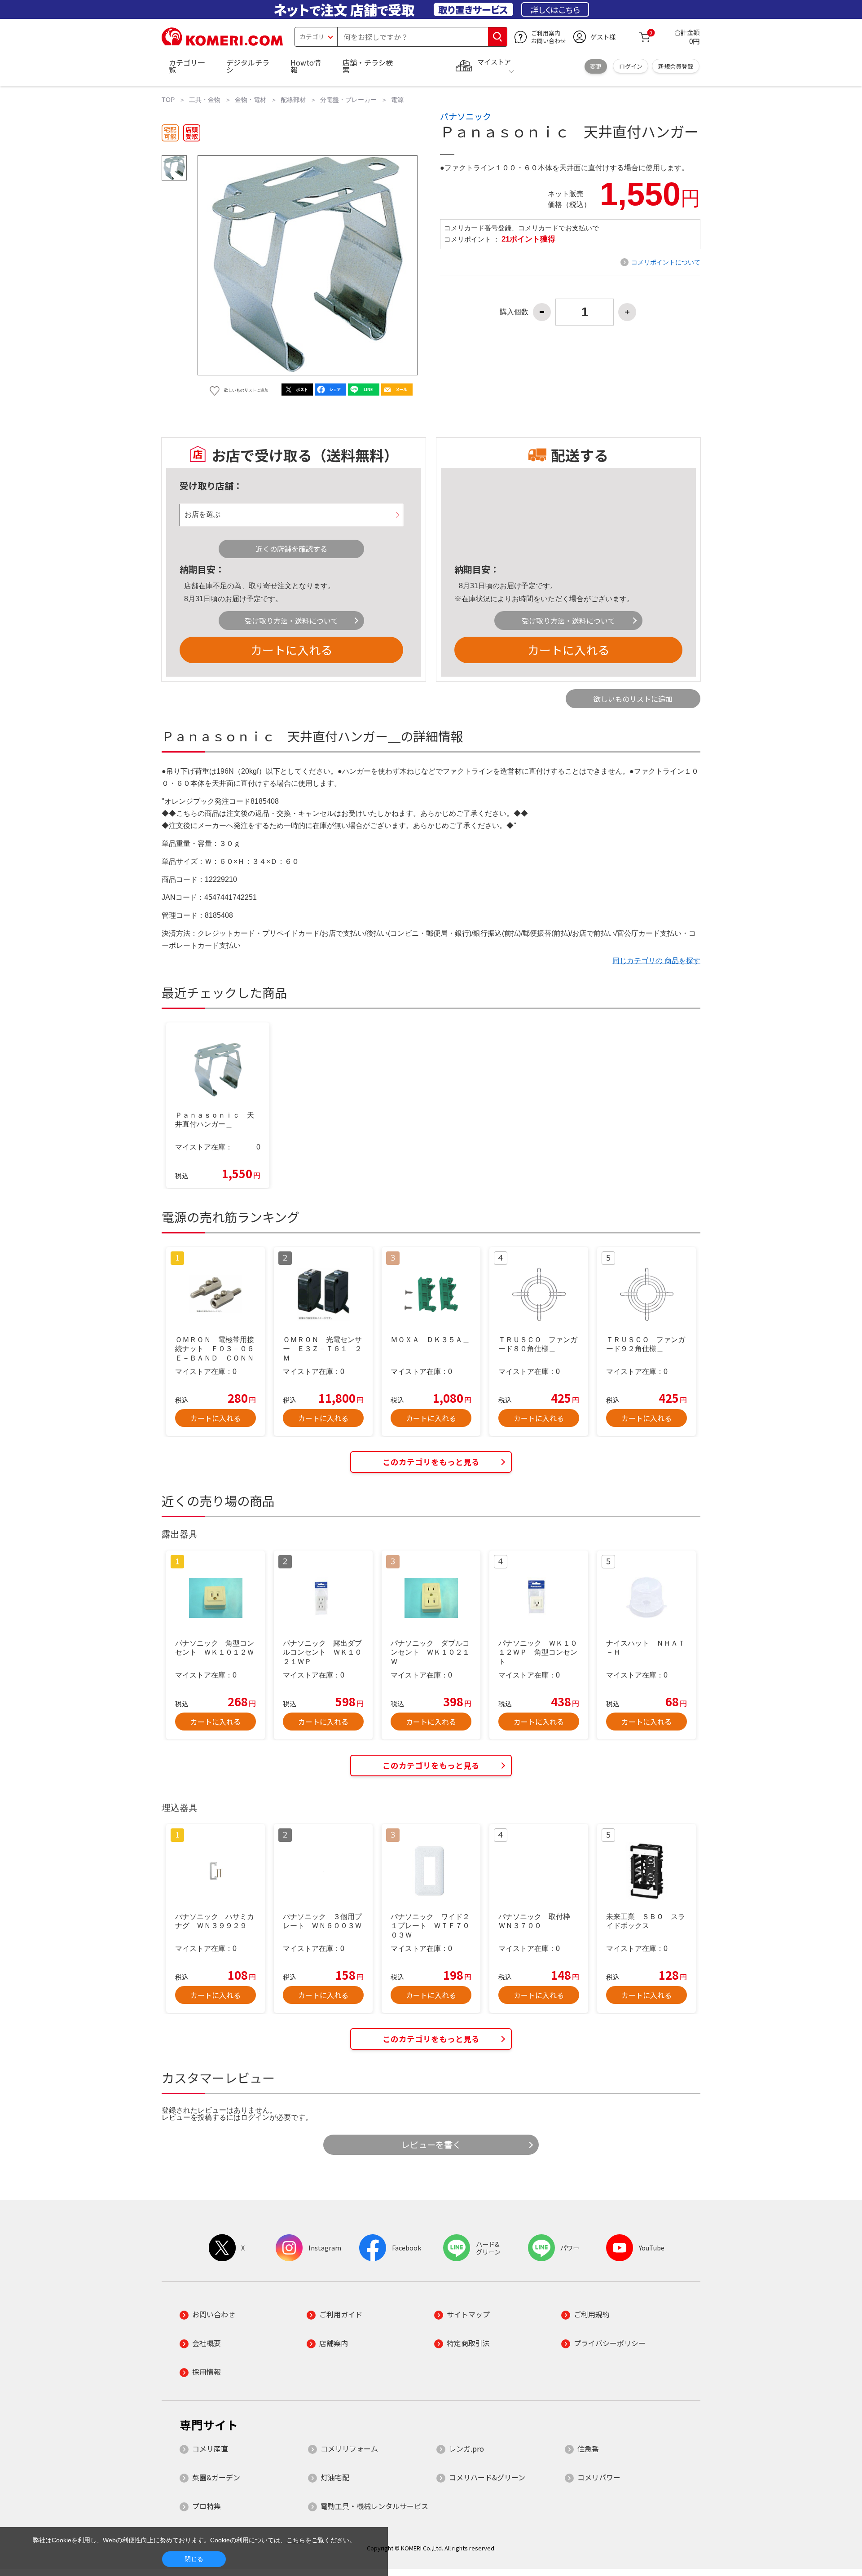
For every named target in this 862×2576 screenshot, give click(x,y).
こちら (296, 2540)
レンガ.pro (466, 2448)
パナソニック (466, 116)
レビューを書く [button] (431, 2144)
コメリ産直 (210, 2448)
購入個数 (514, 312)
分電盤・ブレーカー (348, 100)
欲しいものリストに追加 (633, 699)
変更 (596, 66)
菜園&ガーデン (216, 2477)
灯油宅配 (335, 2477)
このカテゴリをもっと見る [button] (431, 1462)
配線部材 (293, 100)
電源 (397, 100)
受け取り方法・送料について (291, 621)
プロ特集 (207, 2506)
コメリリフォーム (349, 2448)
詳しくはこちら (555, 9)
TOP (168, 100)
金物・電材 (251, 100)
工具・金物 (205, 100)
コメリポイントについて (666, 262)
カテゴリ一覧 (187, 66)
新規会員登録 (676, 66)
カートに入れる (291, 650)
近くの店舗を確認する (291, 549)
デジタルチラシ (248, 66)
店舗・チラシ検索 (368, 66)
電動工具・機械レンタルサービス (374, 2506)
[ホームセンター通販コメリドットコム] (222, 43)
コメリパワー (599, 2477)
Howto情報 (306, 66)
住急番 (588, 2448)
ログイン (631, 66)
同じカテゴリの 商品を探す (656, 961)
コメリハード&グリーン (487, 2477)
